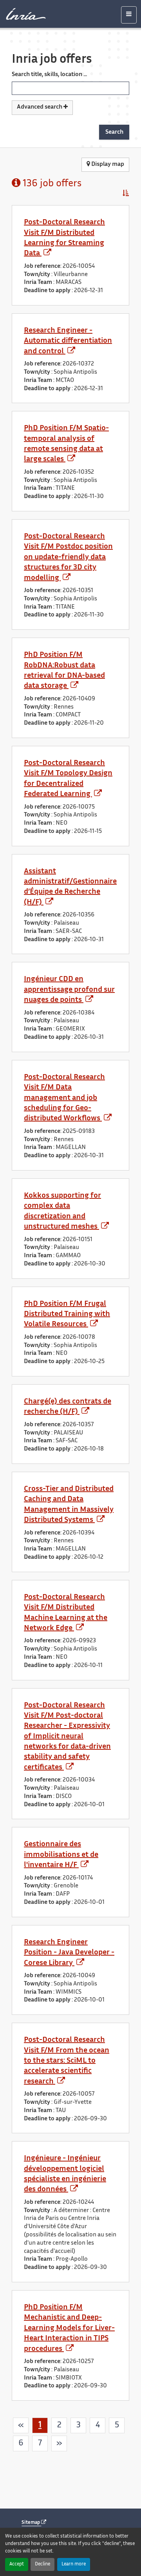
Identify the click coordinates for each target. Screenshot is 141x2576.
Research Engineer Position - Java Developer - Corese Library (69, 1953)
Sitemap (31, 2523)
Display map (107, 165)
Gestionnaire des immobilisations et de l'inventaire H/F (61, 1855)
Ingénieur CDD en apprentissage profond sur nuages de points (69, 990)
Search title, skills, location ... (49, 75)
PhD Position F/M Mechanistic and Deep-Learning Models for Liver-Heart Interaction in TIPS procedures (69, 2328)
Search (114, 132)
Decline (42, 2564)
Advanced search (40, 107)
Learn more (74, 2564)
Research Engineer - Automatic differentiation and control (68, 341)
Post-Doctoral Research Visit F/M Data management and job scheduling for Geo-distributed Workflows (64, 1098)
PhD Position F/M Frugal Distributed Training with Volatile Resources (67, 1314)
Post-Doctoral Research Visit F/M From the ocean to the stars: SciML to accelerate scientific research (67, 2061)
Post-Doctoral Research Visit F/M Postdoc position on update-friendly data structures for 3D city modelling (68, 557)
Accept (17, 2564)
